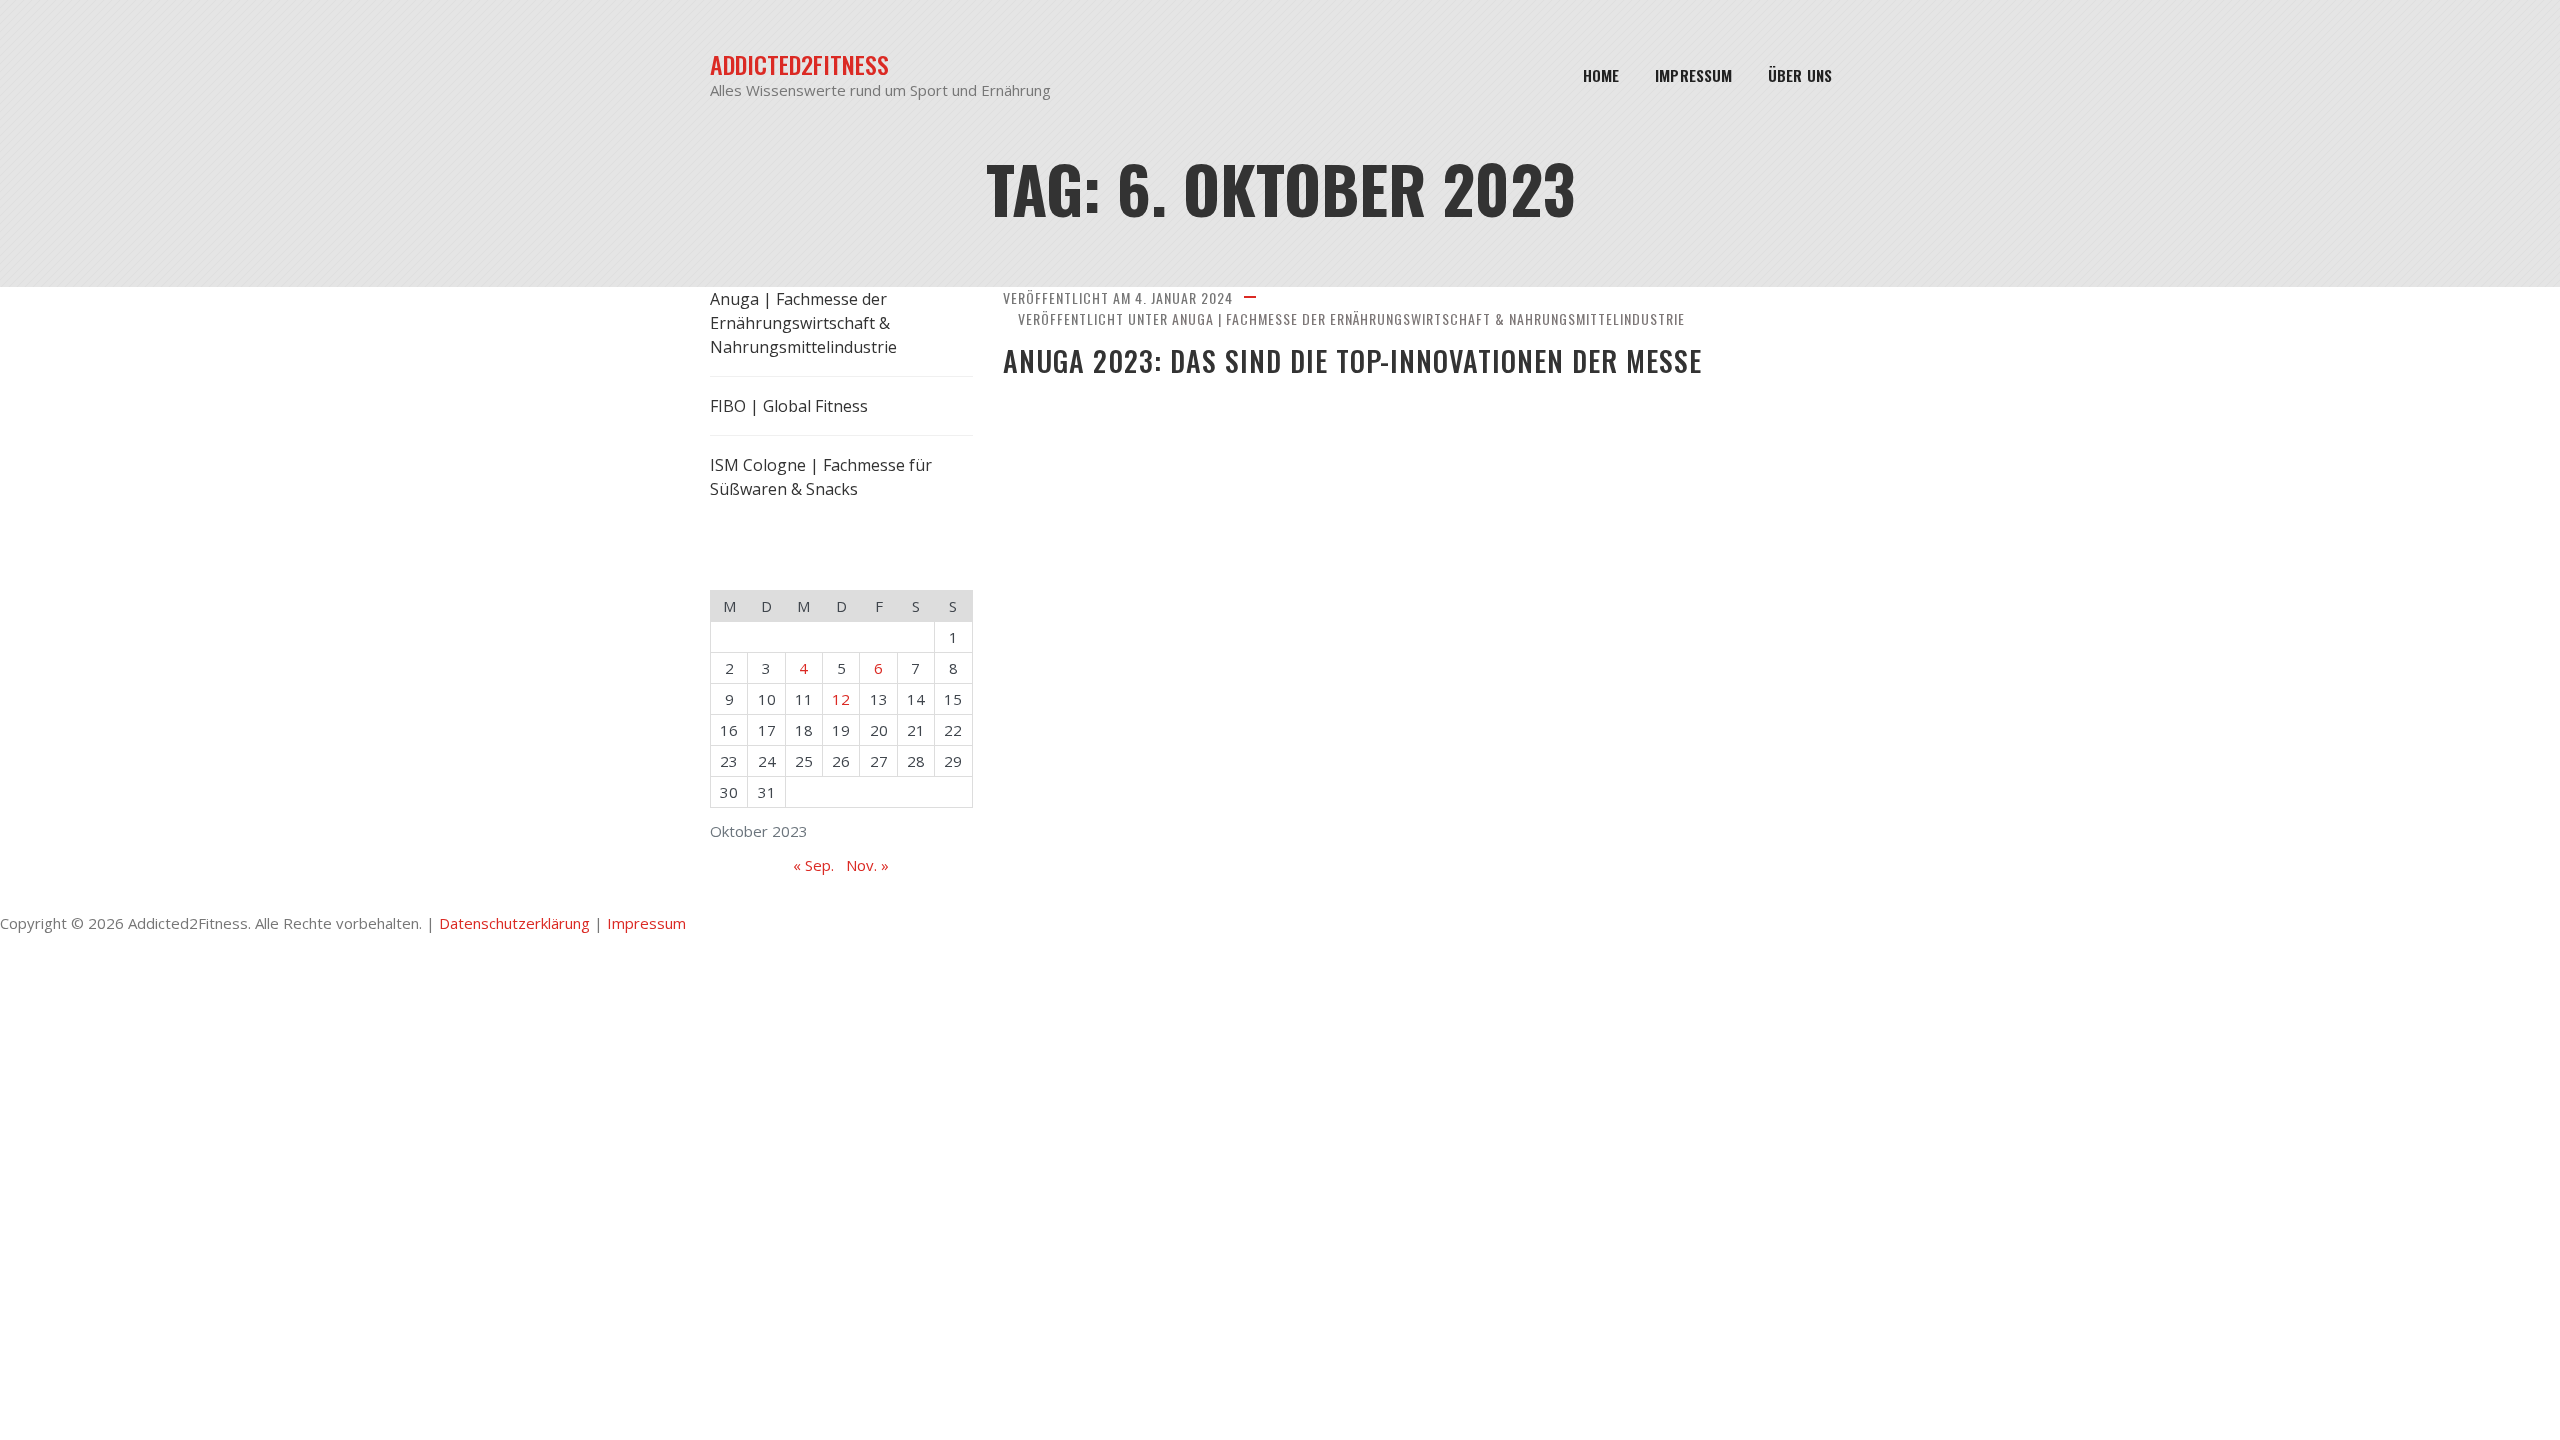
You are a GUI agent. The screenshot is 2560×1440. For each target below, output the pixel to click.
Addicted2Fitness (799, 64)
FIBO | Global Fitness (789, 406)
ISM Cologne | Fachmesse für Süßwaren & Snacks (821, 477)
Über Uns (1800, 75)
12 (841, 699)
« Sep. (813, 865)
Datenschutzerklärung (514, 923)
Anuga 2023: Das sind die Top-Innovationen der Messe (1352, 361)
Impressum (1693, 75)
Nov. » (867, 865)
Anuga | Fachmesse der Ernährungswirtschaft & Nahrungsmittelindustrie (1428, 318)
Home (1601, 75)
